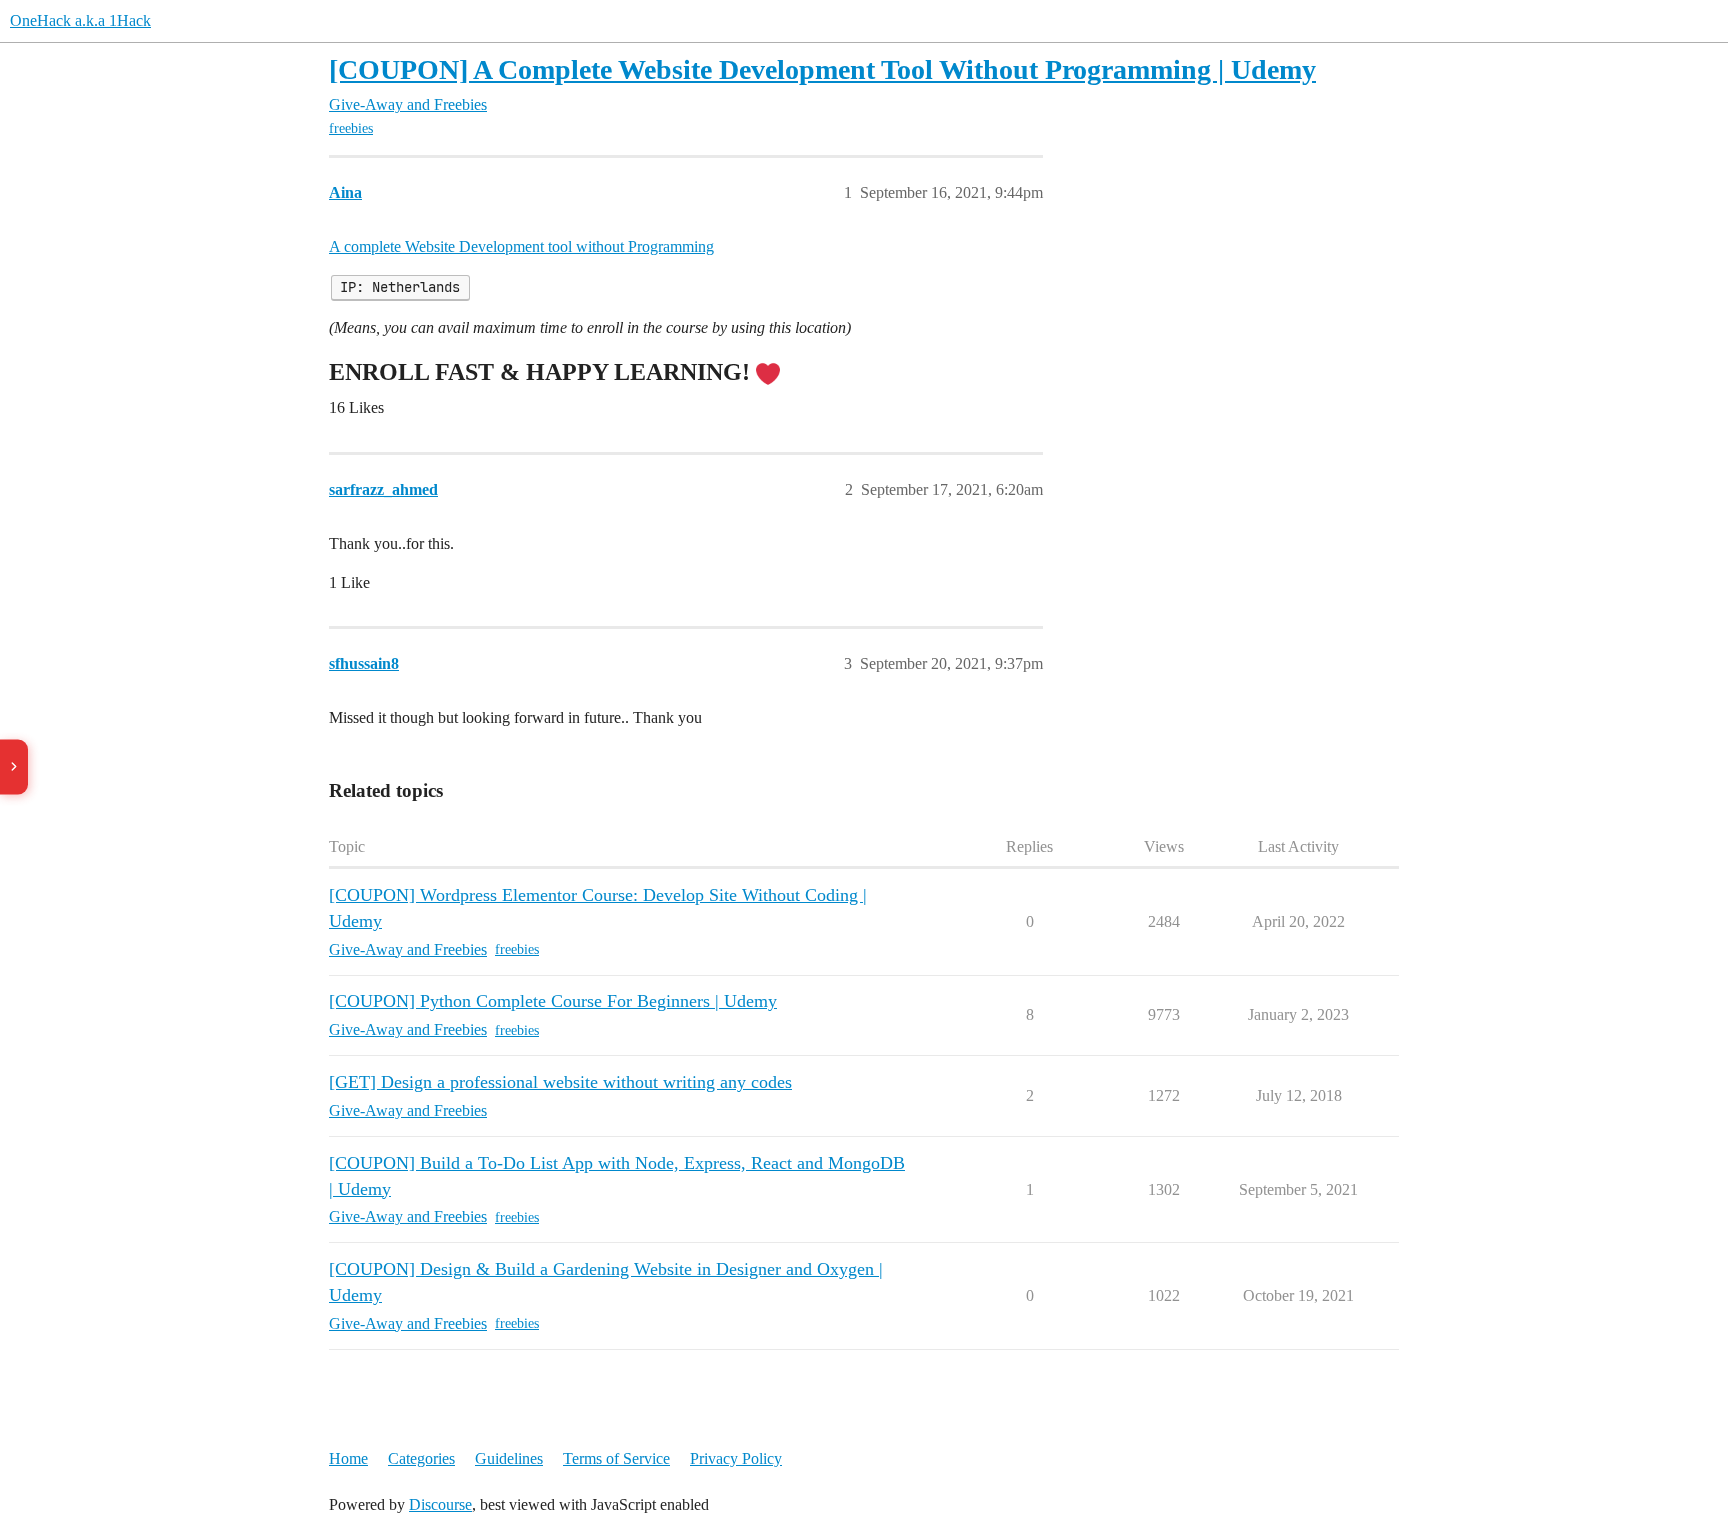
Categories (421, 1458)
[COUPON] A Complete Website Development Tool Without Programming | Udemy (822, 69)
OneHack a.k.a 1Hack (80, 20)
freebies (351, 128)
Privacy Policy (736, 1458)
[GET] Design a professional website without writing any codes (560, 1082)
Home (348, 1458)
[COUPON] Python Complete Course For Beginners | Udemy (553, 1001)
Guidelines (509, 1458)
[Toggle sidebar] (14, 766)
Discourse (440, 1504)
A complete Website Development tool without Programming (521, 246)
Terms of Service (616, 1458)
